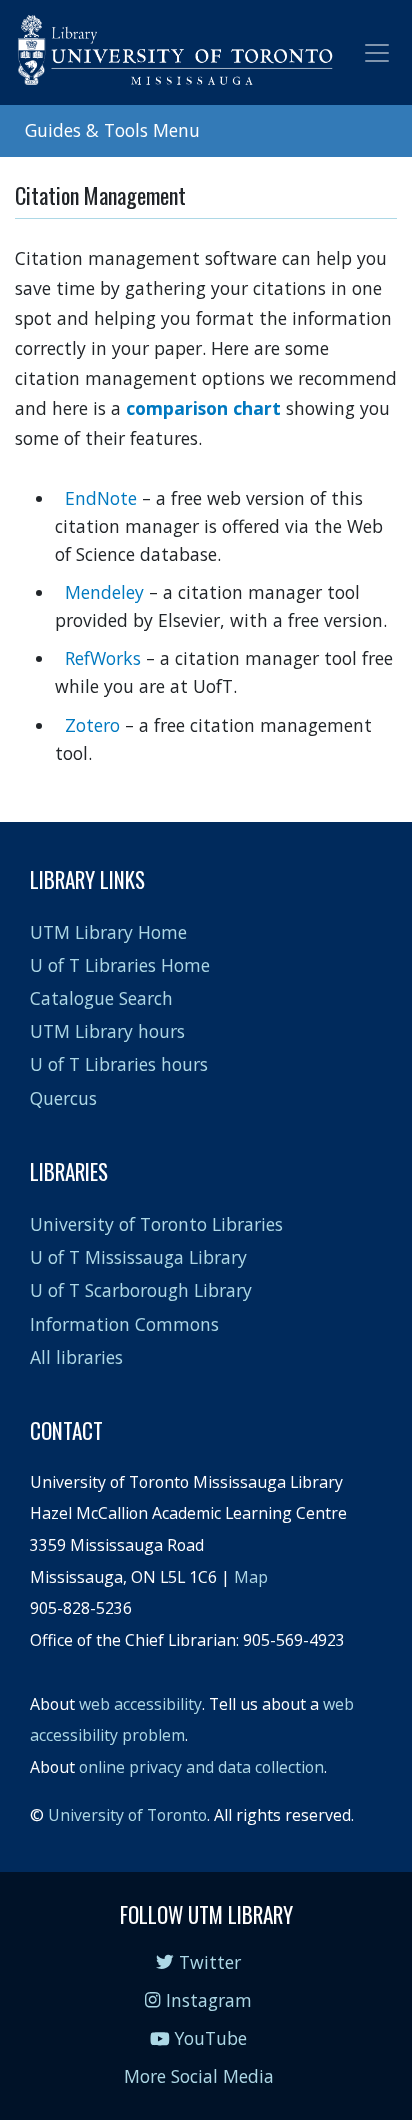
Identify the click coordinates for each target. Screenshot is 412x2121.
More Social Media (199, 2076)
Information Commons (124, 1324)
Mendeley (107, 592)
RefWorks (103, 658)
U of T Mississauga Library (138, 1257)
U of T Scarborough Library (141, 1290)
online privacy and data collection (201, 1767)
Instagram (206, 2000)
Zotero (95, 725)
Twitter (207, 1962)
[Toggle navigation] (377, 53)
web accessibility (140, 1704)
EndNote (101, 498)
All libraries (76, 1357)
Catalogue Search (101, 998)
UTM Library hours (107, 1031)
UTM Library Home (108, 932)
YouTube (208, 2038)
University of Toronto (127, 1815)
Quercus (63, 1098)
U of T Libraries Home (120, 965)
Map (251, 1577)
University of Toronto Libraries (156, 1224)
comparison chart (203, 408)
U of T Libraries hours (119, 1064)
